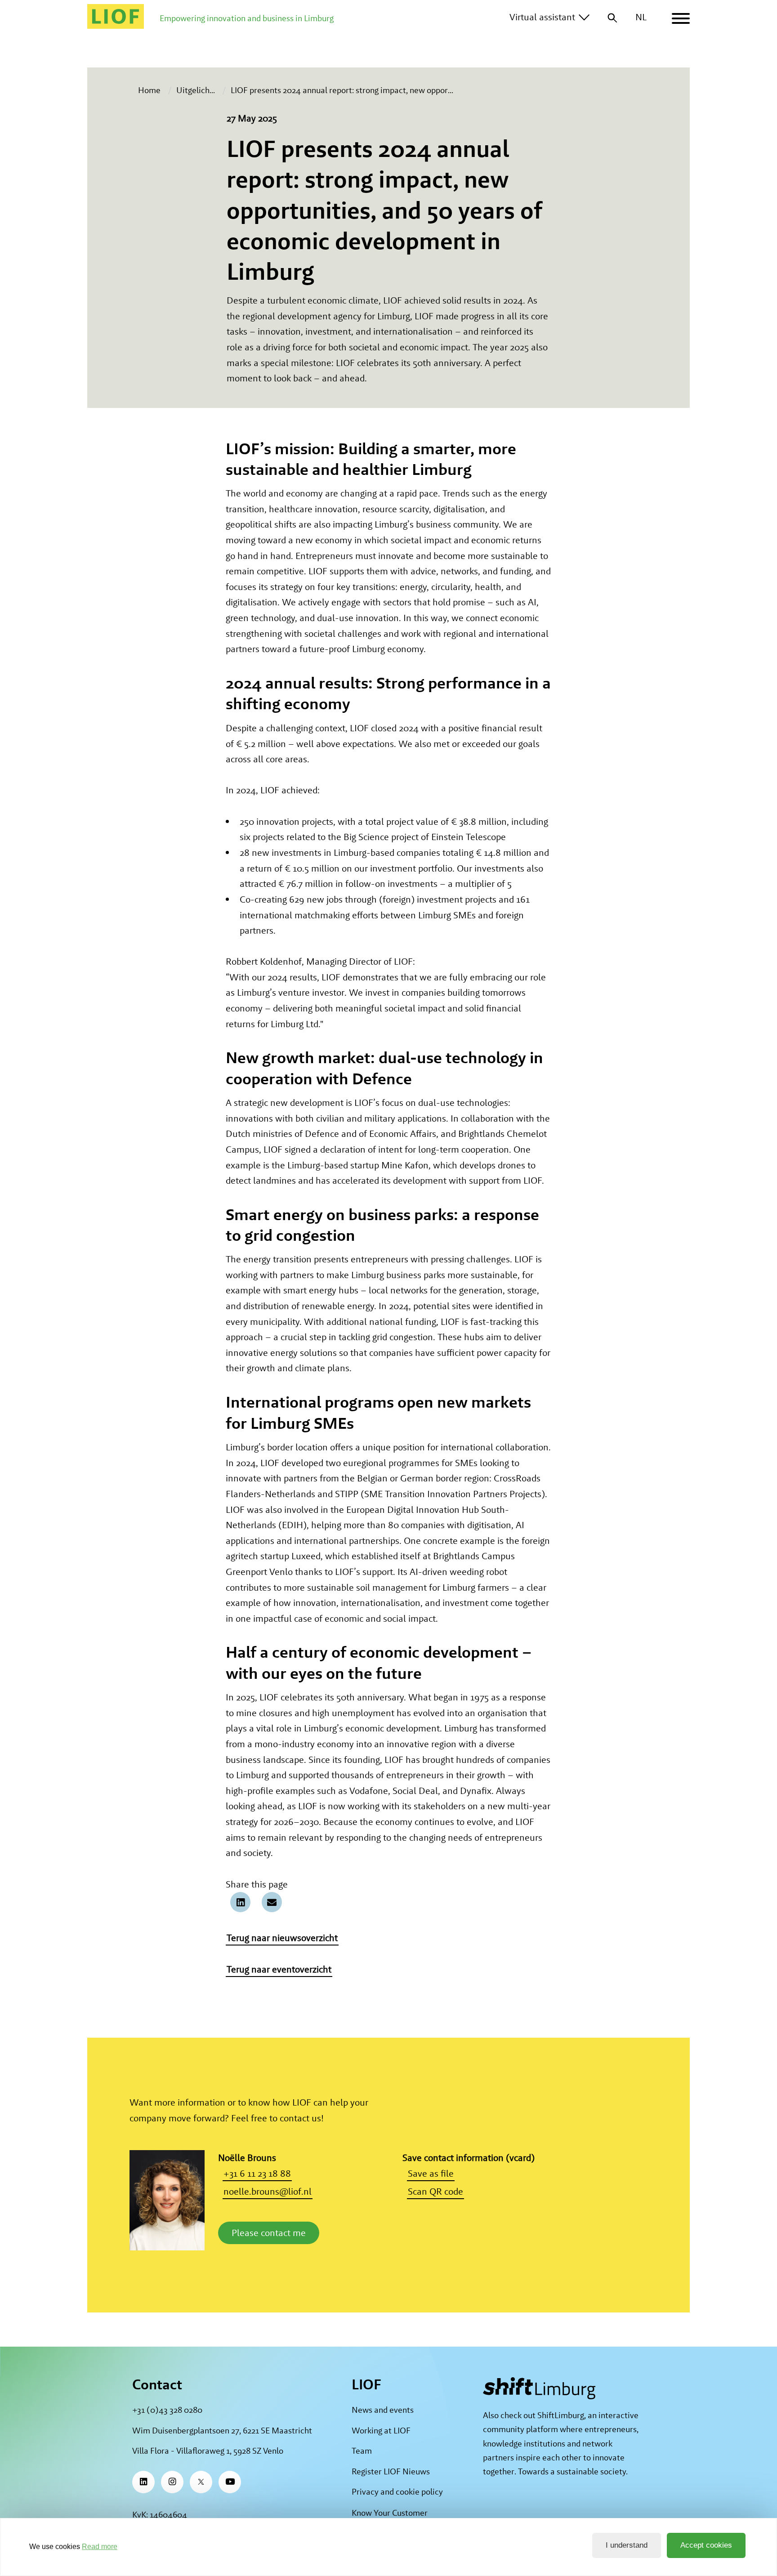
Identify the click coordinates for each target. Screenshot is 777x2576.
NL (641, 17)
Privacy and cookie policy (397, 2492)
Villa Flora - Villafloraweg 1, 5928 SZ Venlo (208, 2451)
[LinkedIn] (143, 2482)
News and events (383, 2410)
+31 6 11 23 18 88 (257, 2173)
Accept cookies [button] (706, 2545)
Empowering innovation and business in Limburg (247, 18)
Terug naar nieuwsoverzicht (282, 1938)
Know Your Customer (390, 2513)
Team (362, 2451)
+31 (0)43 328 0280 (167, 2410)
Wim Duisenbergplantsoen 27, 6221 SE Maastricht (222, 2431)
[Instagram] (172, 2482)
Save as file (431, 2173)
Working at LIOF (381, 2431)
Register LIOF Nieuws (391, 2471)
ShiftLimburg (561, 2415)
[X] (201, 2482)
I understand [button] (627, 2545)
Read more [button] (100, 2547)
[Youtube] (230, 2482)
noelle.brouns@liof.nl (268, 2191)
